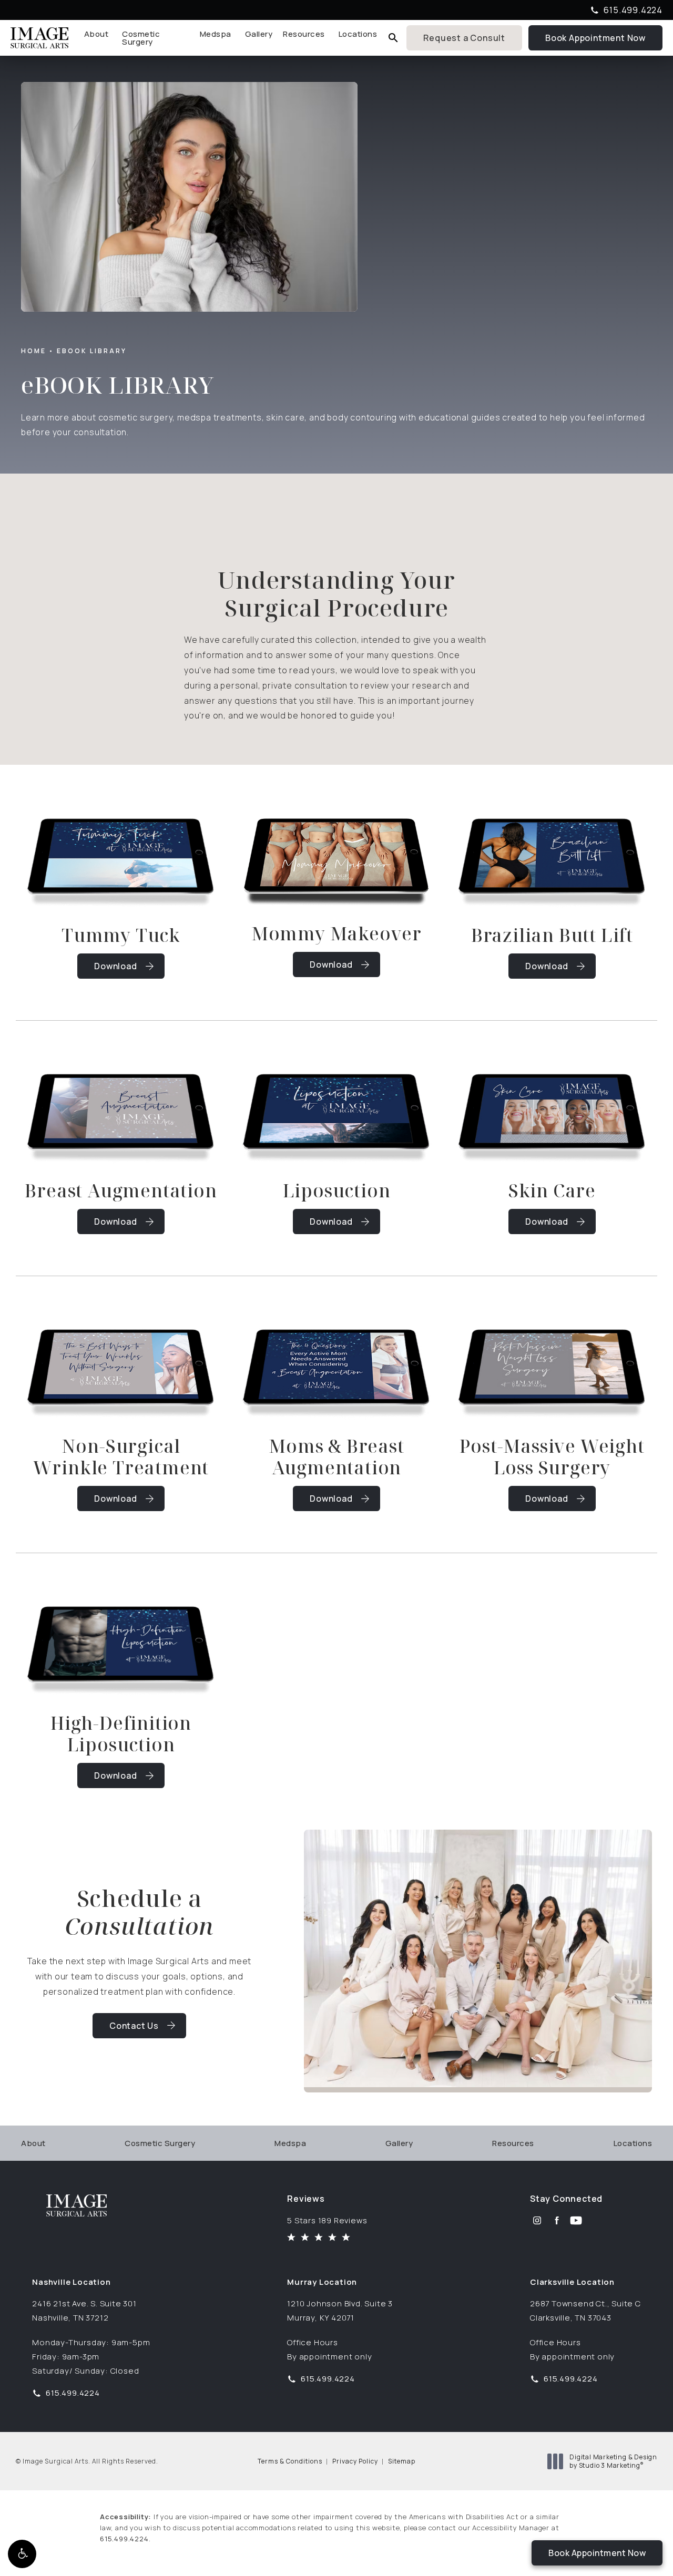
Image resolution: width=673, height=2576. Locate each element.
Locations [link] (358, 34)
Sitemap (402, 2461)
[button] (22, 2554)
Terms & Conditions (290, 2461)
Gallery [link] (259, 34)
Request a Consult (464, 38)
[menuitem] (98, 38)
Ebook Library (92, 351)
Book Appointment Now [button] (597, 2553)
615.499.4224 (124, 2539)
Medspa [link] (216, 34)
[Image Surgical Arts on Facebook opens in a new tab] (557, 2220)
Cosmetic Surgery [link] (141, 38)
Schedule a (140, 1912)
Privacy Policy (355, 2461)
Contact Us (134, 2026)
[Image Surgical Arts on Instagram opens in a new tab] (537, 2220)
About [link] (96, 34)
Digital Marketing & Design (613, 2461)
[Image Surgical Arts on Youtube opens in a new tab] (576, 2220)
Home (34, 351)
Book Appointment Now (604, 37)
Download (115, 966)
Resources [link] (304, 34)
